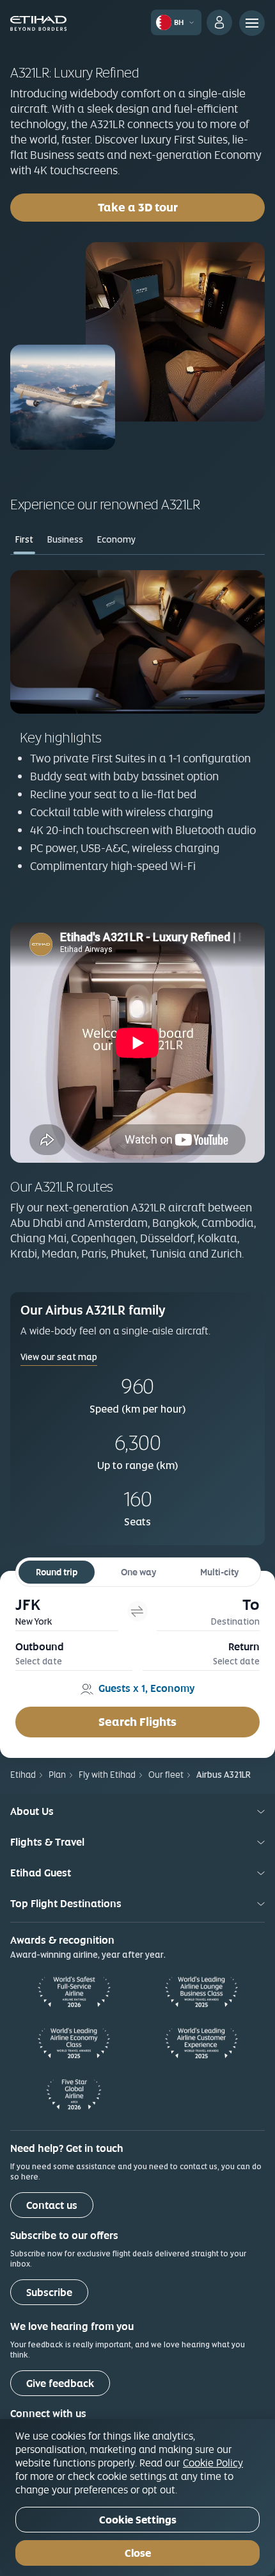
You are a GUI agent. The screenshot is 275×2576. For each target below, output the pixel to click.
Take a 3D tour (138, 207)
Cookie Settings (138, 2520)
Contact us (52, 2205)
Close (138, 2553)
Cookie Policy (213, 2463)
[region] (137, 2498)
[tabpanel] (137, 731)
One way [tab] (138, 1572)
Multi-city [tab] (219, 1572)
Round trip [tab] (57, 1572)
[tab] (67, 1612)
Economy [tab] (116, 539)
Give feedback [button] (60, 2383)
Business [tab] (65, 539)
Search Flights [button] (137, 1722)
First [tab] (24, 539)
